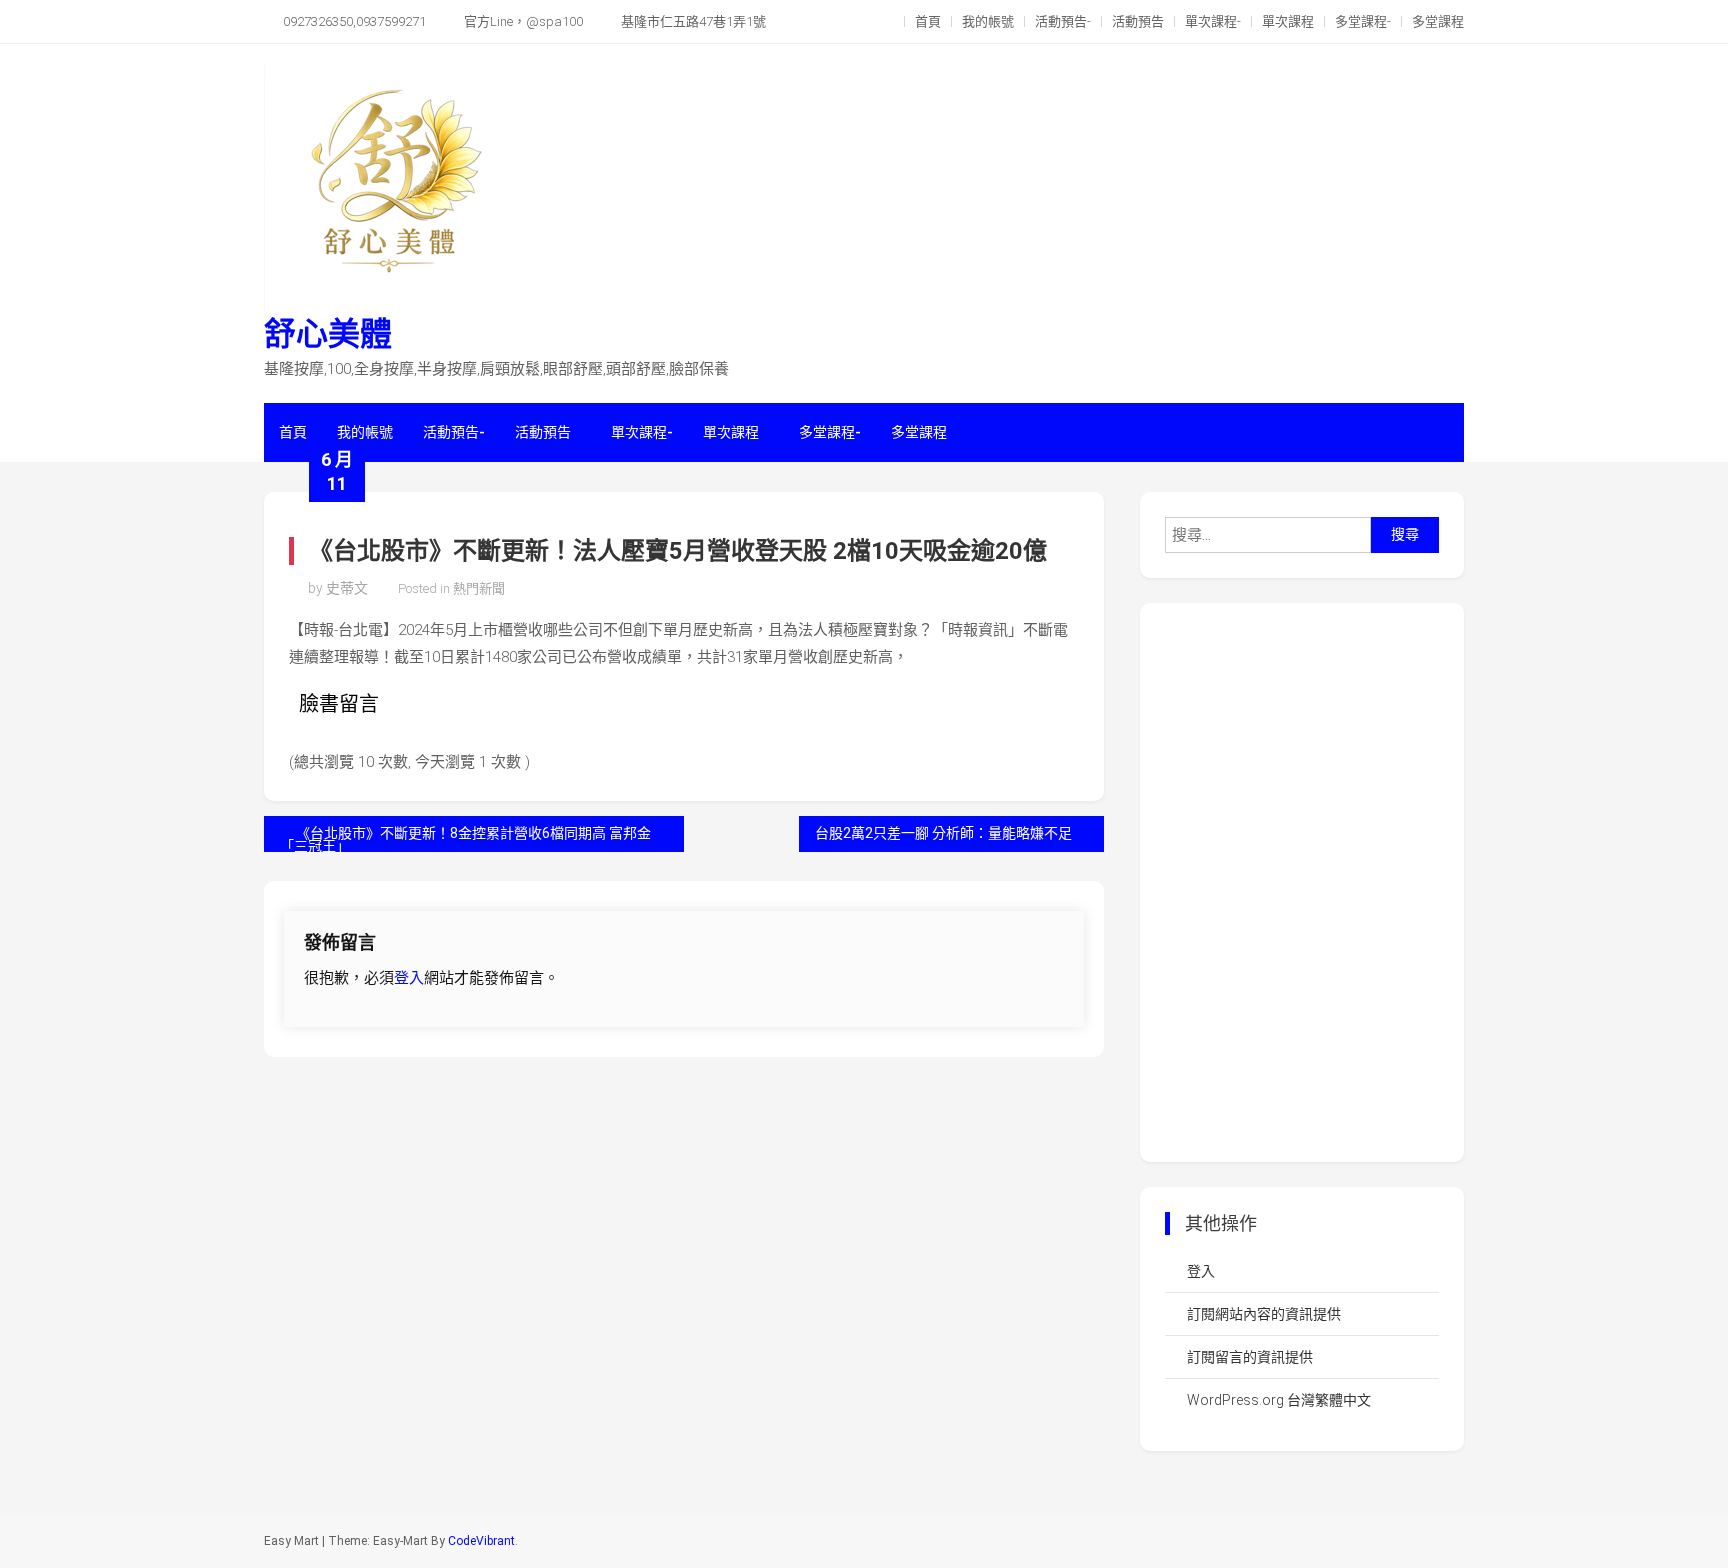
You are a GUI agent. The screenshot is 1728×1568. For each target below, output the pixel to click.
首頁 (928, 21)
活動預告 (1138, 21)
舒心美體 (328, 334)
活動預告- (1063, 21)
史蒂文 (347, 588)
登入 (409, 978)
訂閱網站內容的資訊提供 (1264, 1314)
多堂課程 (1438, 21)
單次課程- (1213, 21)
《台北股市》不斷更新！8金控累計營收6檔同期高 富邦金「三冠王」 (465, 838)
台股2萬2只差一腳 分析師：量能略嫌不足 (943, 833)
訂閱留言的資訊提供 (1250, 1357)
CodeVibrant (481, 1541)
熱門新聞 (479, 588)
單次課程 (1288, 21)
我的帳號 (988, 21)
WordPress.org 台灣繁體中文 (1279, 1400)
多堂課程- (1363, 21)
